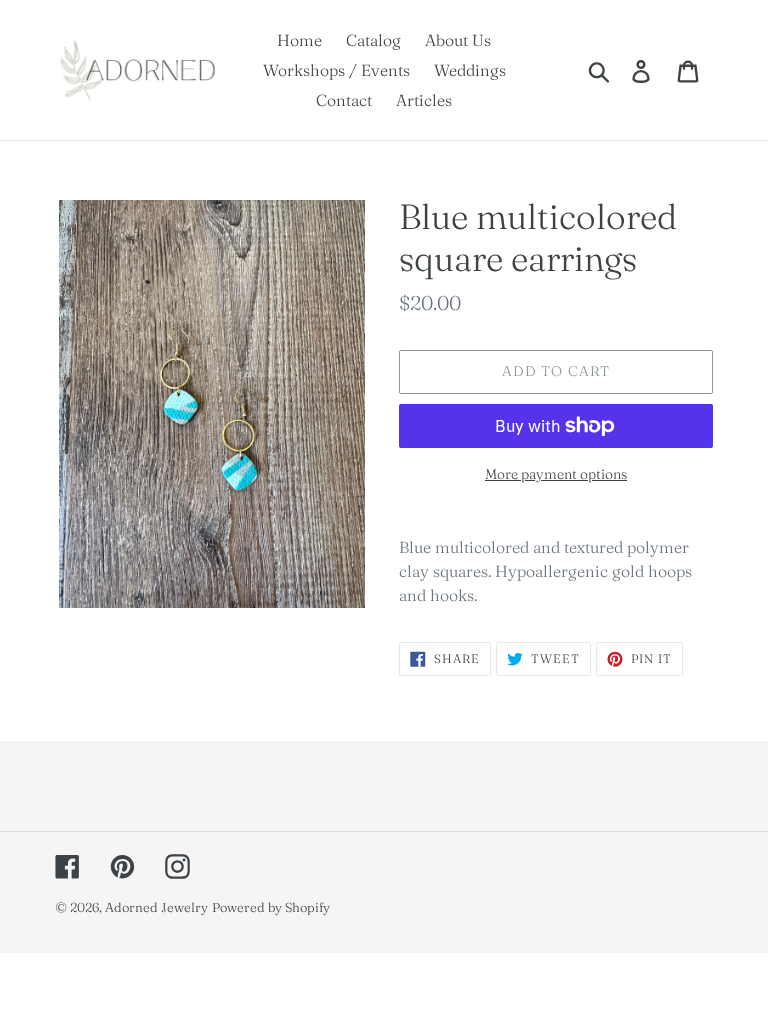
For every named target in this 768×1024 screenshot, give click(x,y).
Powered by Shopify (271, 907)
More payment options (556, 474)
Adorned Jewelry (156, 907)
